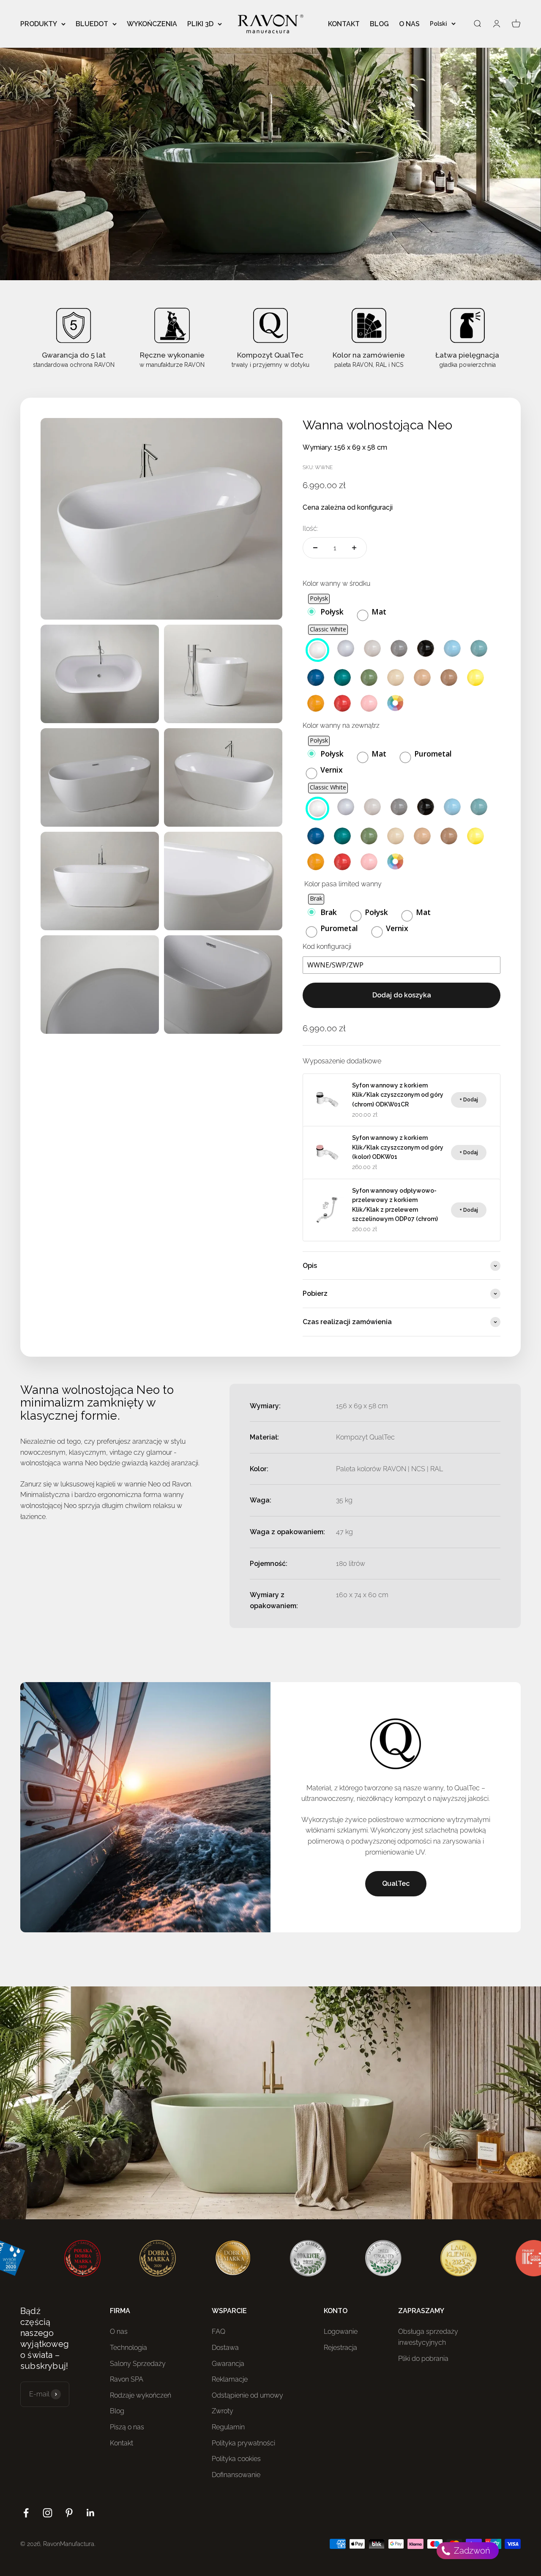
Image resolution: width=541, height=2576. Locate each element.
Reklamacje (230, 2379)
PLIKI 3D (200, 24)
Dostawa (225, 2348)
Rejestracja (340, 2348)
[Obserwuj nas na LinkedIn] (91, 2513)
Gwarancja (228, 2364)
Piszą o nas (127, 2427)
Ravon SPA (127, 2379)
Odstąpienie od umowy (247, 2395)
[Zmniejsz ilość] (315, 548)
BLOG (379, 24)
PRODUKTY (39, 24)
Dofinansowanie (236, 2475)
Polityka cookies (236, 2459)
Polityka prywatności (243, 2443)
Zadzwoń (471, 2551)
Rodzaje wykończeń (141, 2395)
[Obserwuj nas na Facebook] (26, 2513)
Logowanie (341, 2332)
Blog (117, 2411)
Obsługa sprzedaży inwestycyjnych (428, 2337)
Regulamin (228, 2427)
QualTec (396, 1884)
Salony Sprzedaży (138, 2364)
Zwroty (223, 2411)
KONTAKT (344, 24)
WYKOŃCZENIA (152, 24)
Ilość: (310, 529)
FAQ (219, 2332)
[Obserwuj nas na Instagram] (48, 2513)
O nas (119, 2332)
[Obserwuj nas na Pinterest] (69, 2513)
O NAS (409, 24)
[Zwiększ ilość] (354, 548)
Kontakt (122, 2443)
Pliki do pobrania (423, 2359)
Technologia (128, 2348)
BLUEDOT (92, 24)
